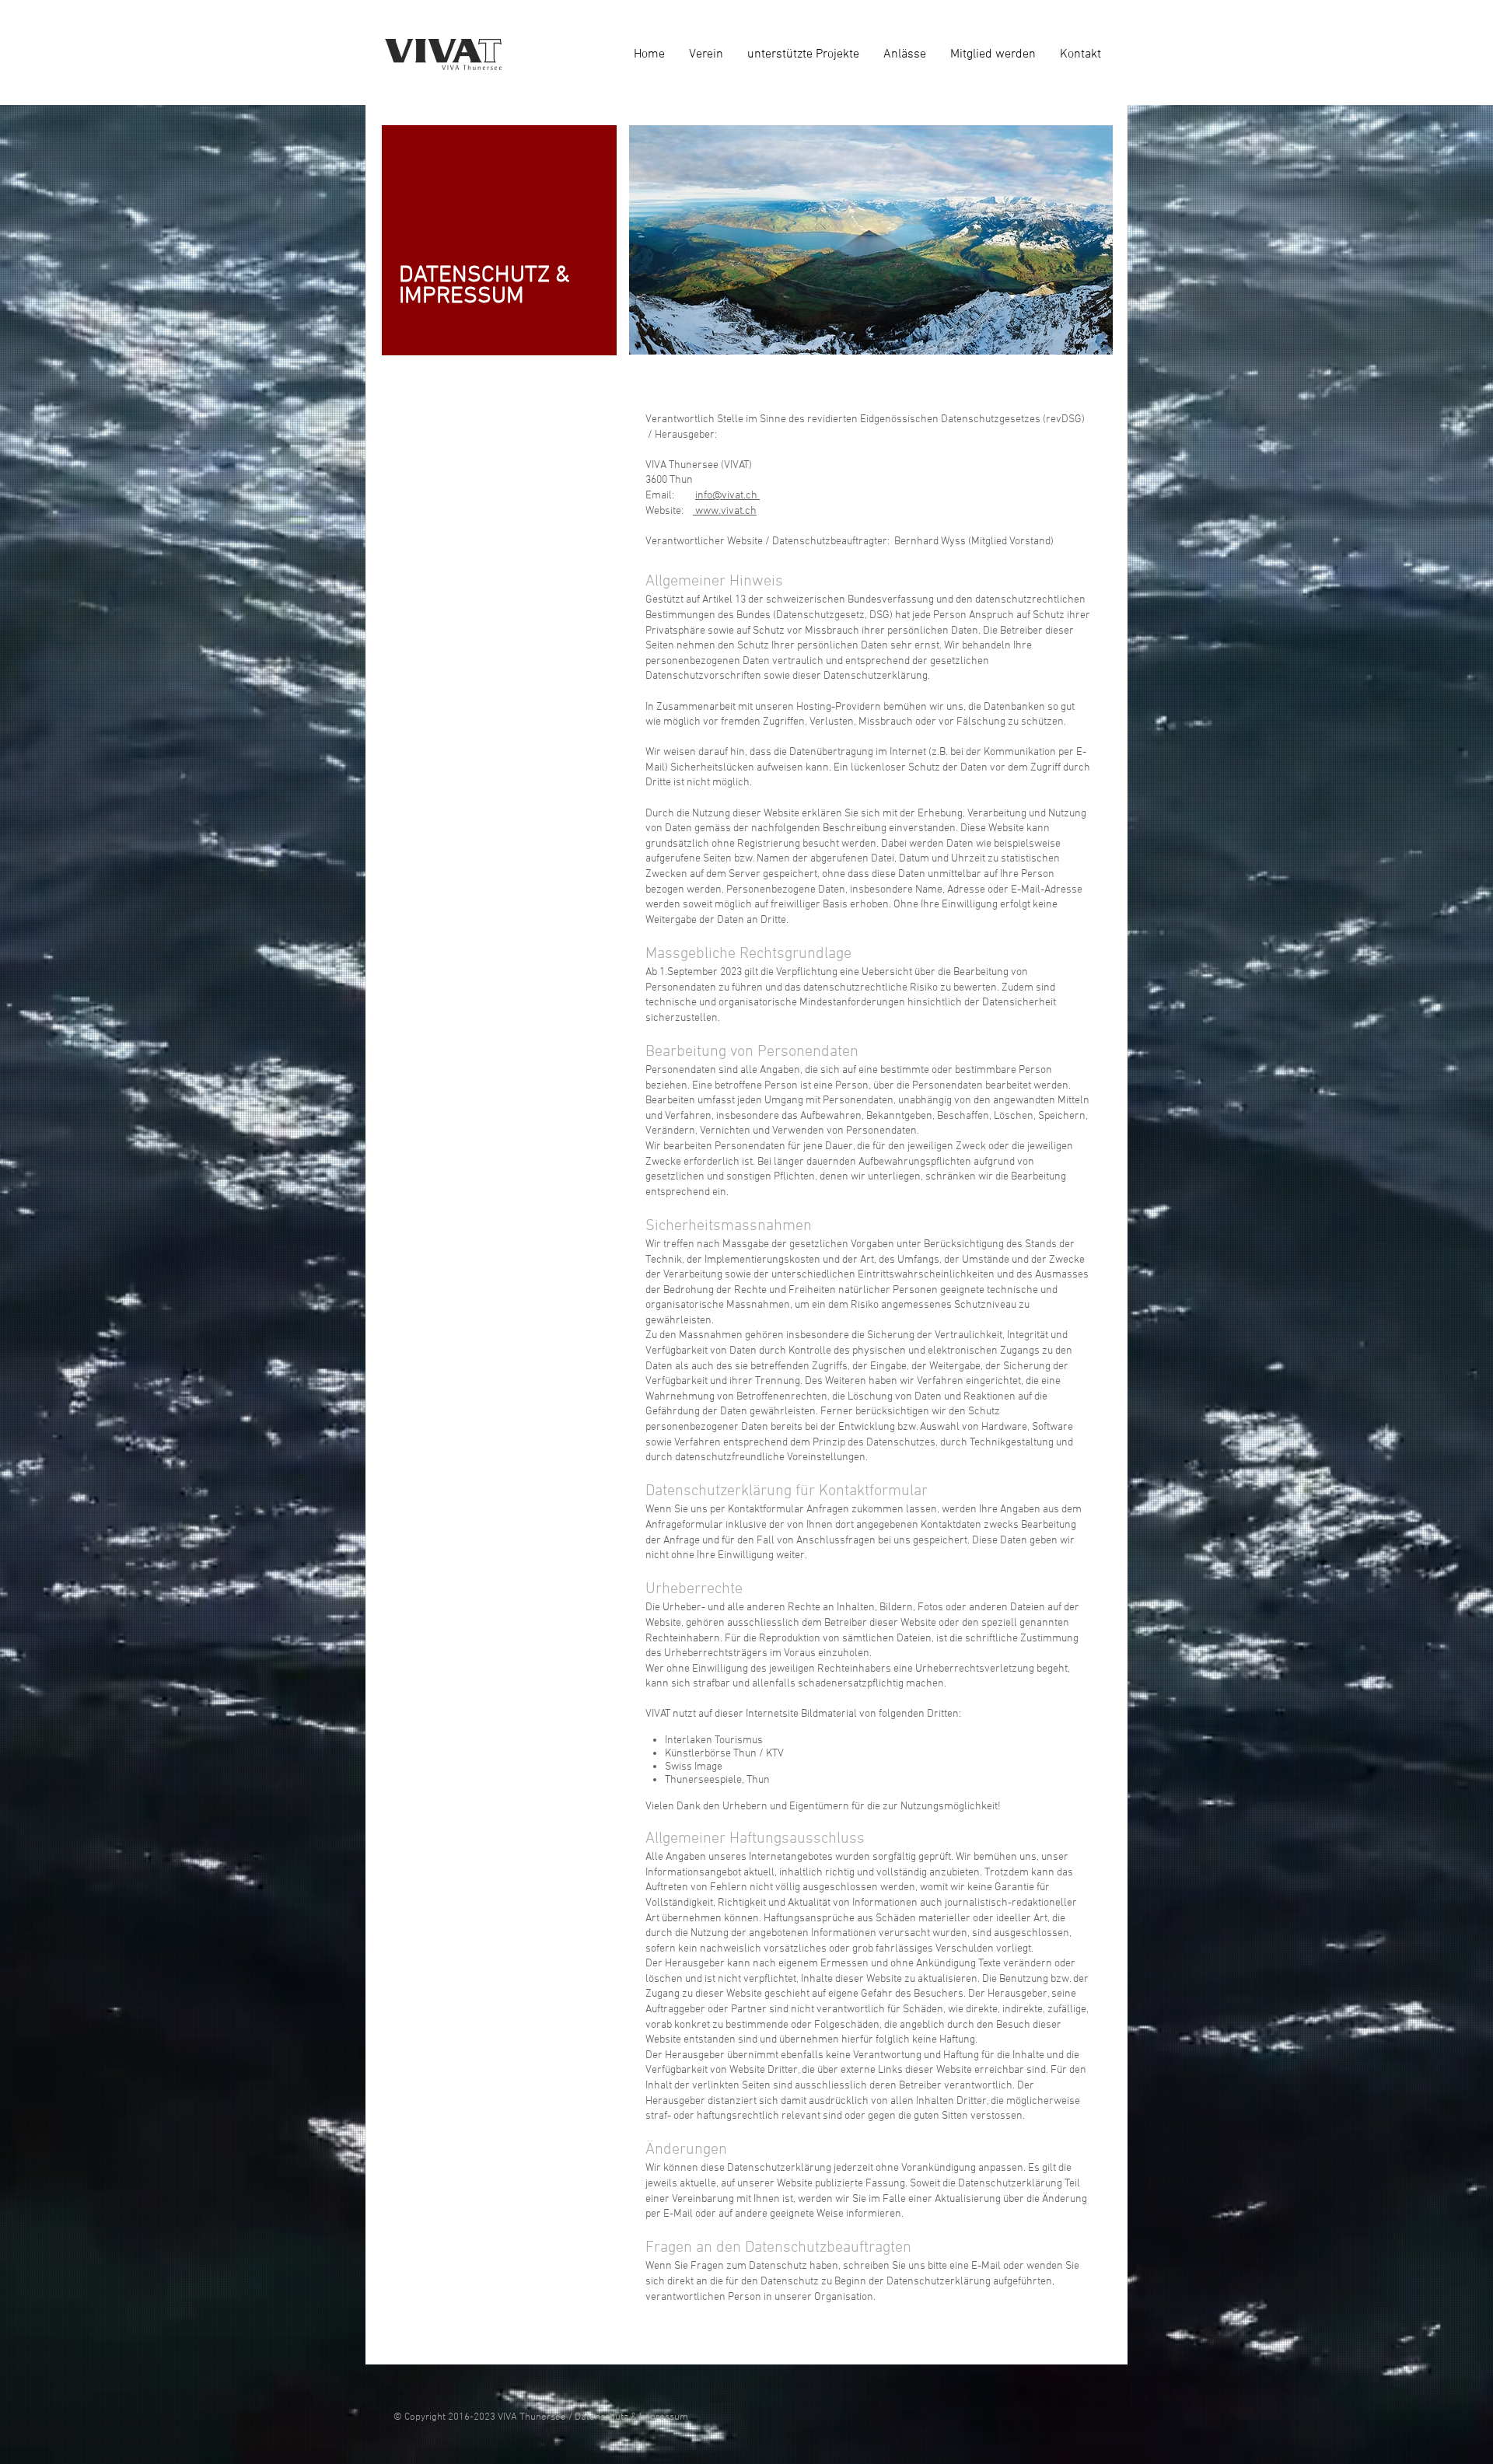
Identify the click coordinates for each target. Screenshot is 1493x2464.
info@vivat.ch (727, 496)
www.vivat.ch (725, 511)
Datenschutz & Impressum (631, 2417)
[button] (803, 54)
